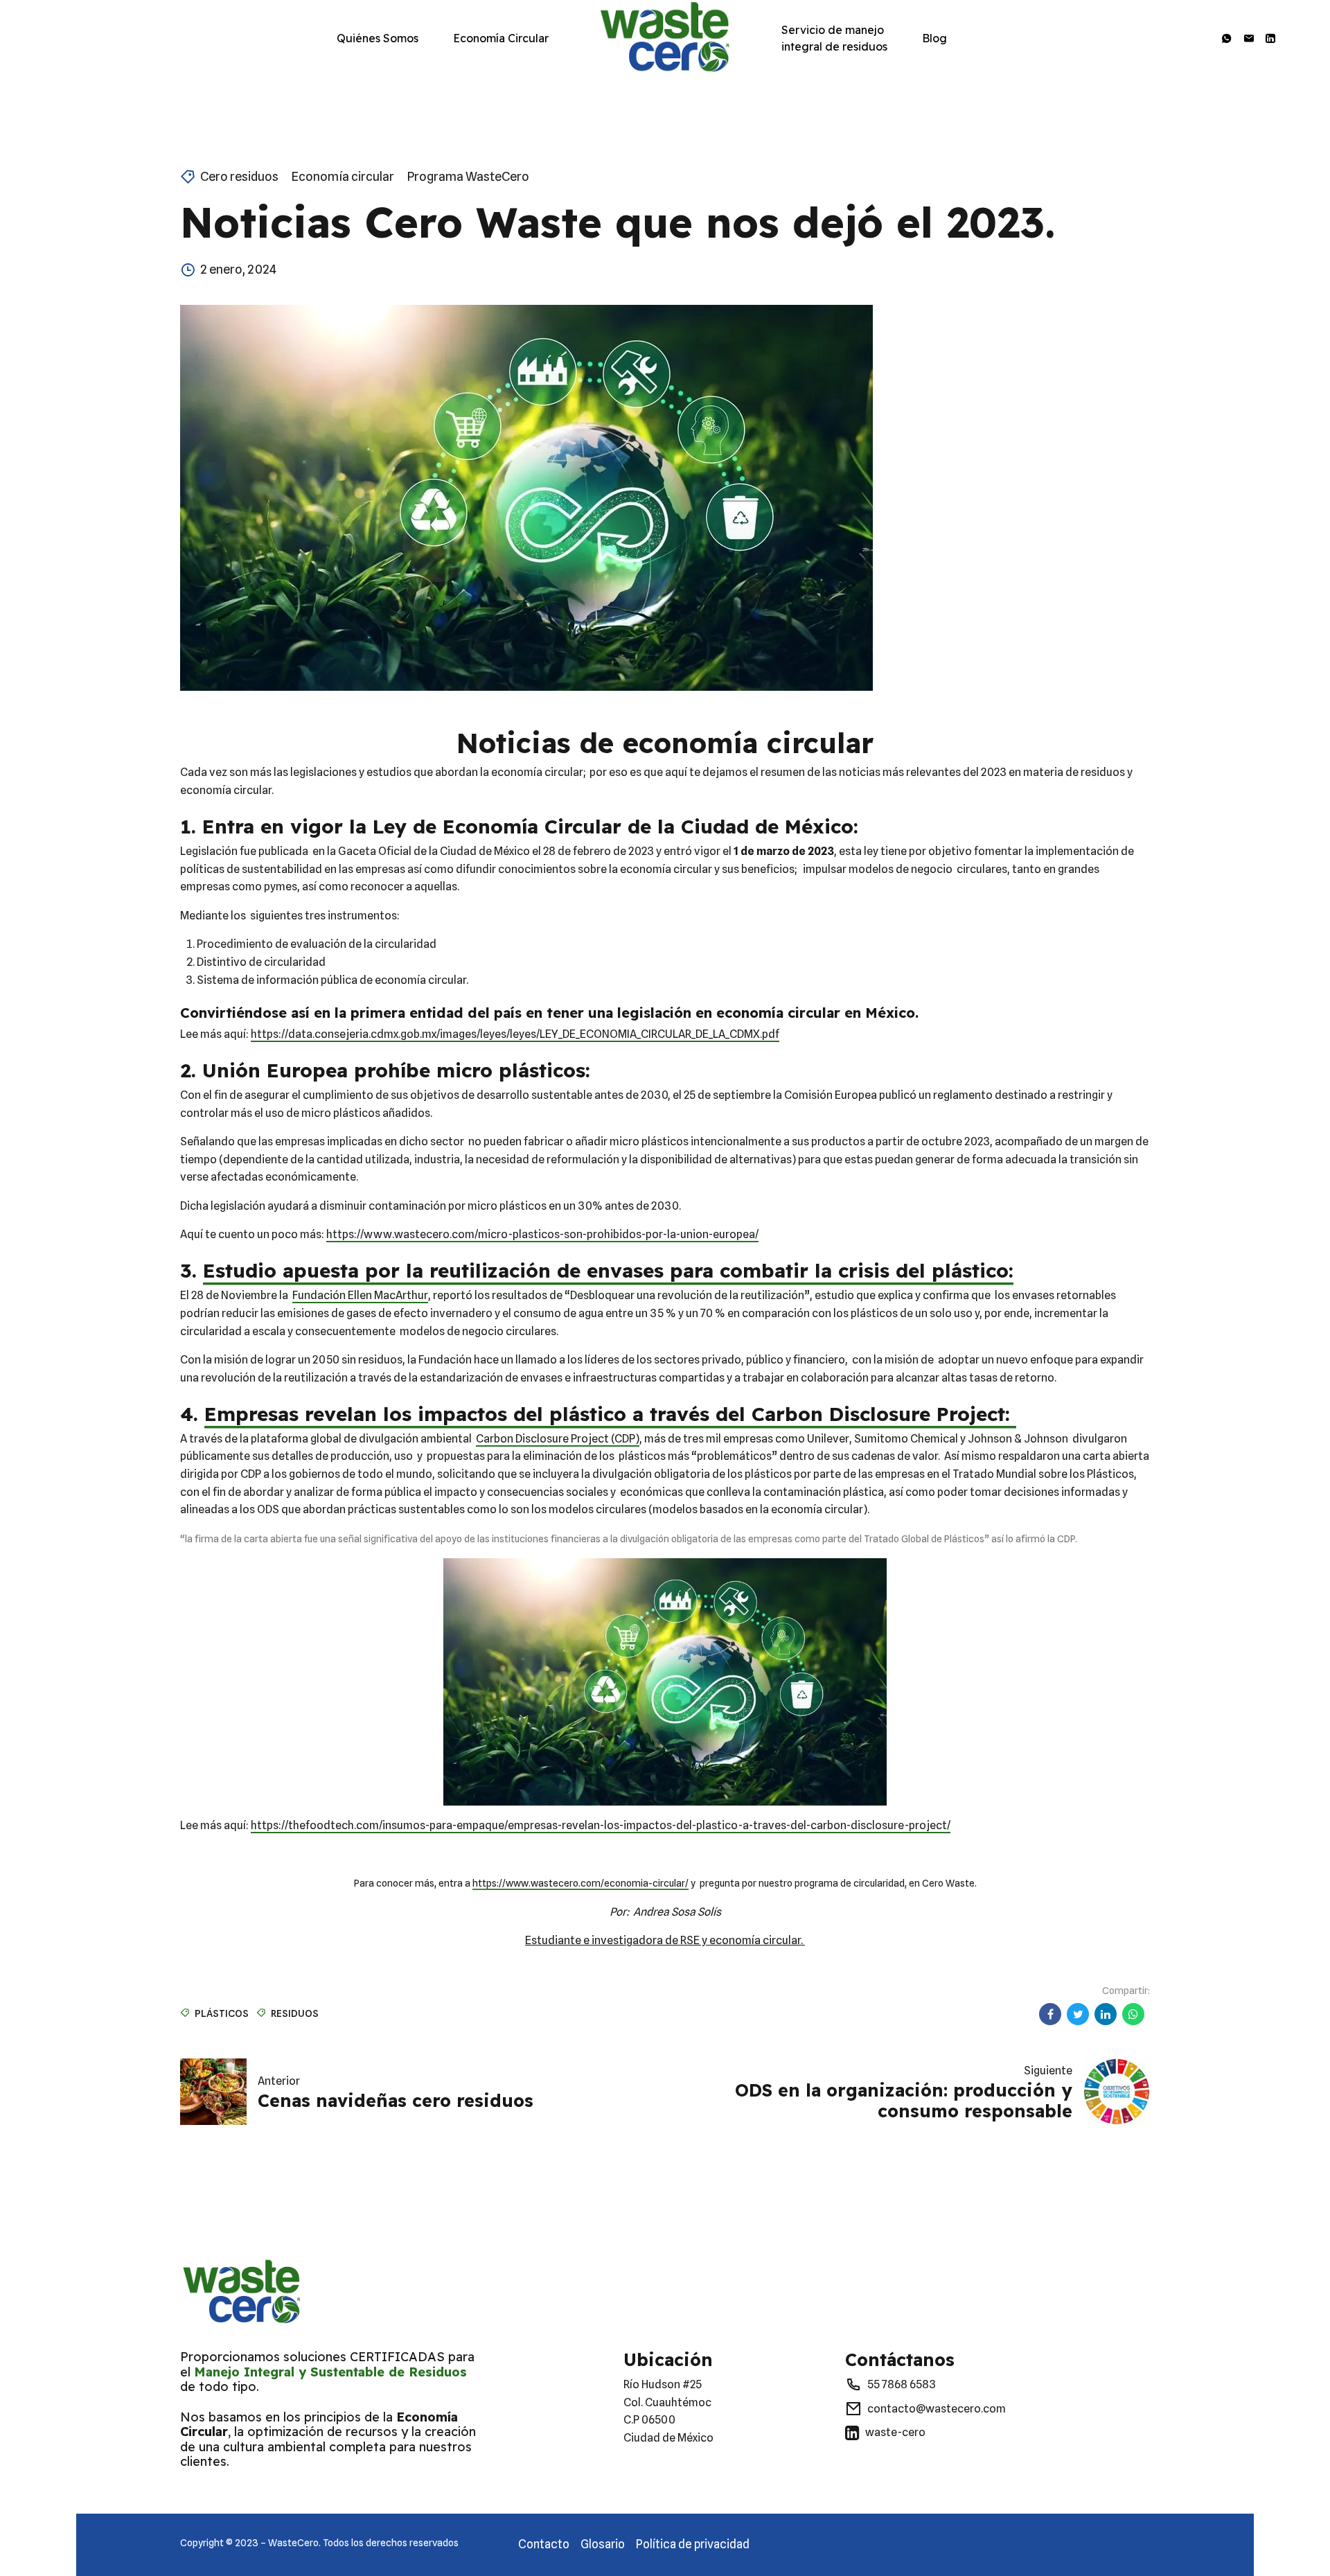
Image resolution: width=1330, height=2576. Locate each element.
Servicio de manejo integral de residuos (834, 38)
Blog (934, 38)
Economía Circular (501, 38)
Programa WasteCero (468, 176)
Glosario (603, 2544)
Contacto (544, 2544)
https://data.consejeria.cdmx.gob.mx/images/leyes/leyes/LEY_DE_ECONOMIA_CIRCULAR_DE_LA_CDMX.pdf (515, 1034)
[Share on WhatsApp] (1133, 2014)
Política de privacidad (693, 2544)
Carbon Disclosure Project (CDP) (558, 1439)
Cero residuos (239, 176)
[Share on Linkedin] (1106, 2014)
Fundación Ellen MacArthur (360, 1295)
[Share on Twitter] (1078, 2014)
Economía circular (343, 176)
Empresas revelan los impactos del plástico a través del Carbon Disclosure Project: (610, 1414)
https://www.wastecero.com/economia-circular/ (580, 1883)
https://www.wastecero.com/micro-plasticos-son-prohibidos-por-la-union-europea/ (542, 1234)
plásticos (222, 2013)
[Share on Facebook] (1050, 2014)
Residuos (295, 2013)
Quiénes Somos (378, 38)
